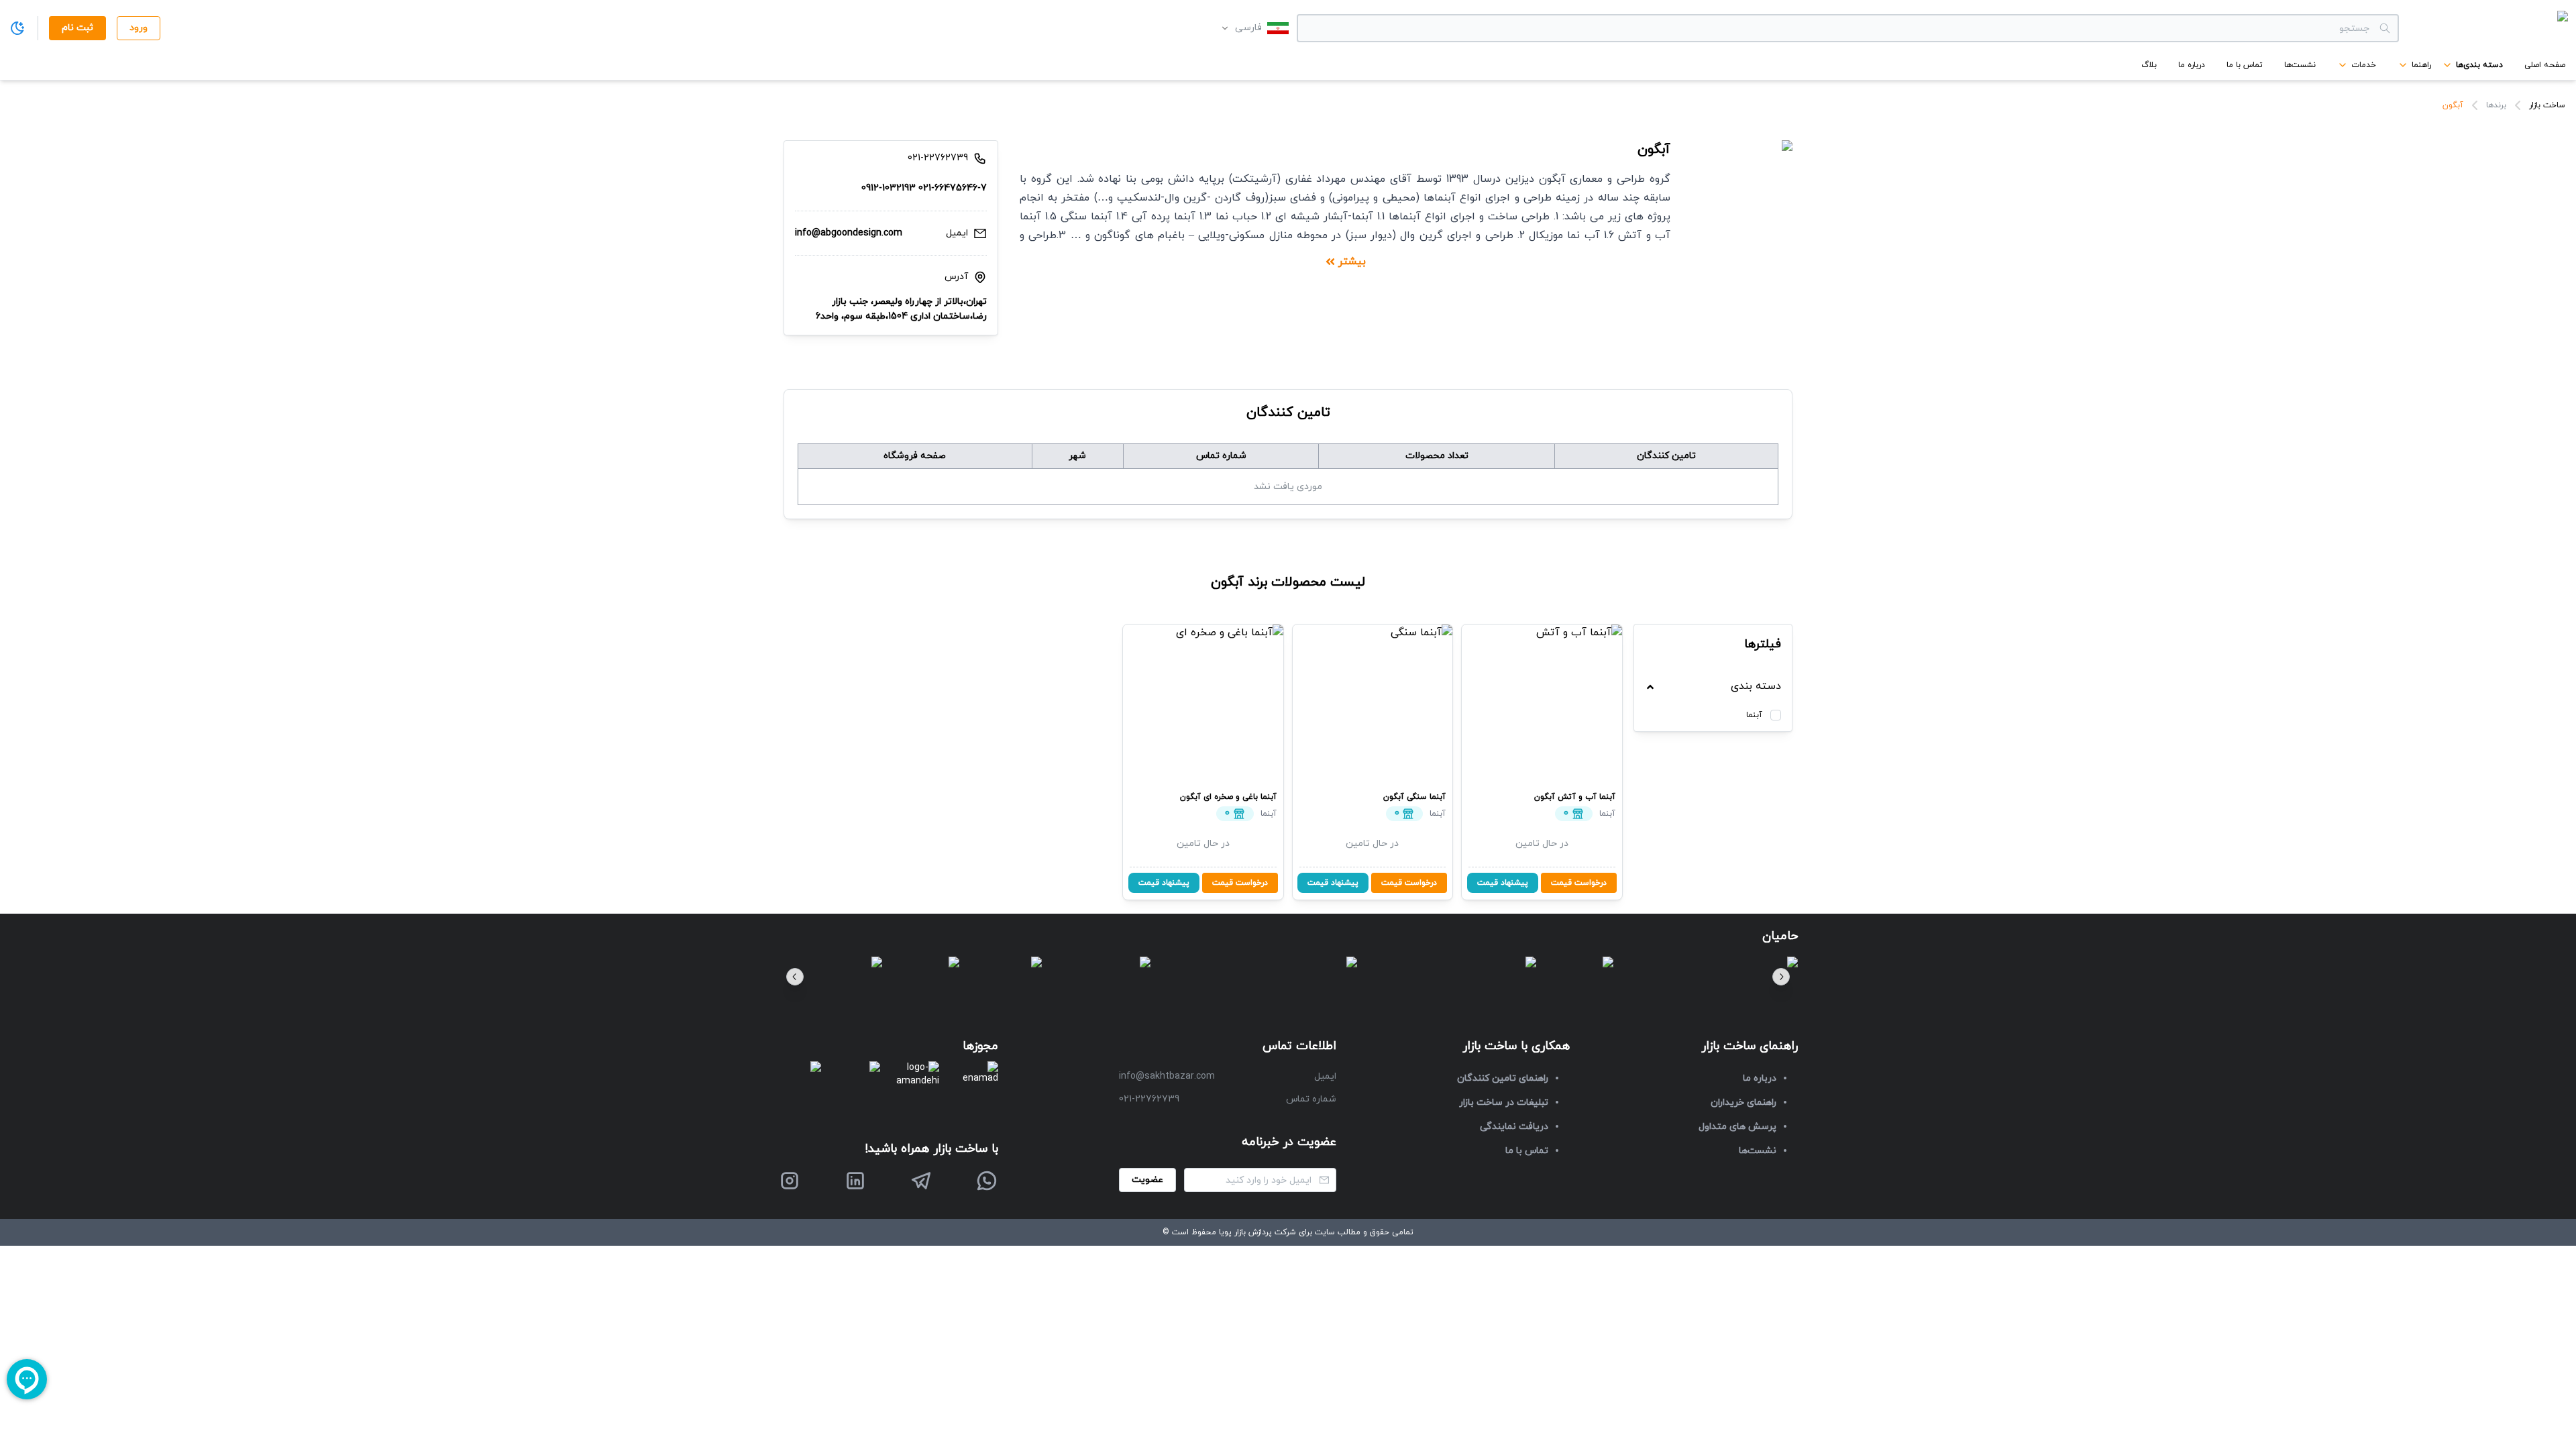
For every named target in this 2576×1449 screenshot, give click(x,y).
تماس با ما (2245, 65)
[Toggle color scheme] (17, 28)
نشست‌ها (2300, 65)
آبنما (1754, 715)
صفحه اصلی (2545, 65)
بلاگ (2149, 65)
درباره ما (2192, 65)
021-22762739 (1149, 1099)
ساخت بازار (2547, 105)
